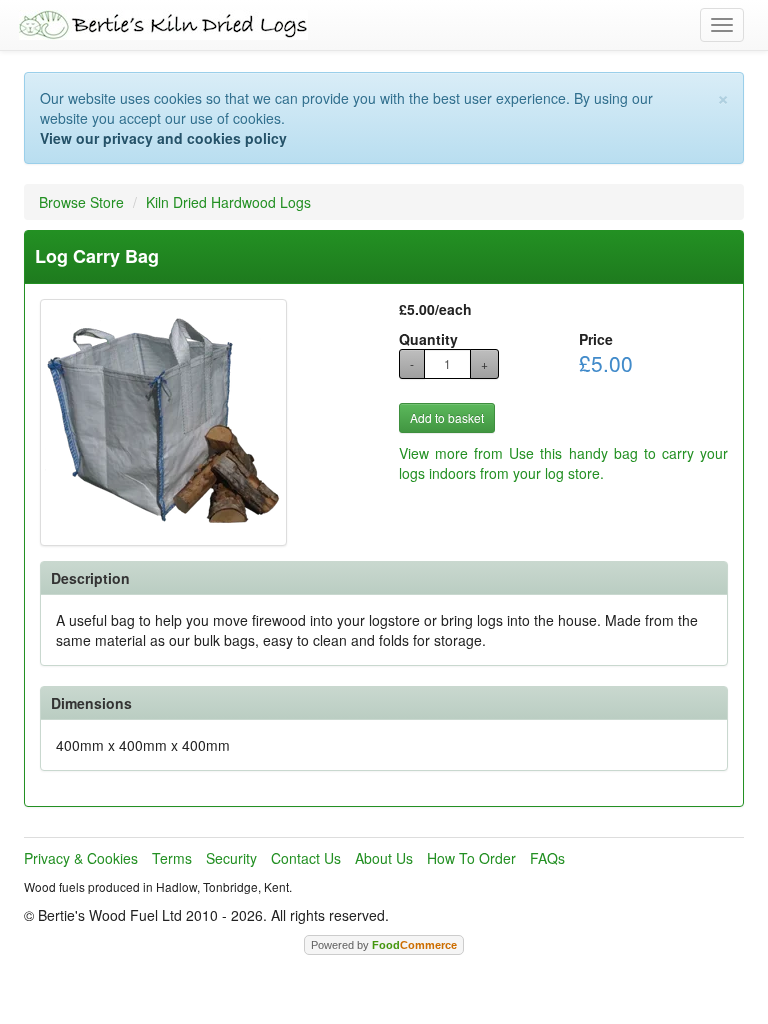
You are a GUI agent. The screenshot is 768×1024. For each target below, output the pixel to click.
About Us (384, 858)
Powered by (384, 945)
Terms (172, 858)
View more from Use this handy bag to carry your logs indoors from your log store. (563, 463)
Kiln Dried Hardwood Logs (228, 202)
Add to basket (447, 417)
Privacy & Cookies (81, 858)
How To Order (471, 858)
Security (231, 858)
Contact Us (306, 858)
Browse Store (81, 202)
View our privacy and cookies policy (163, 138)
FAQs (547, 858)
